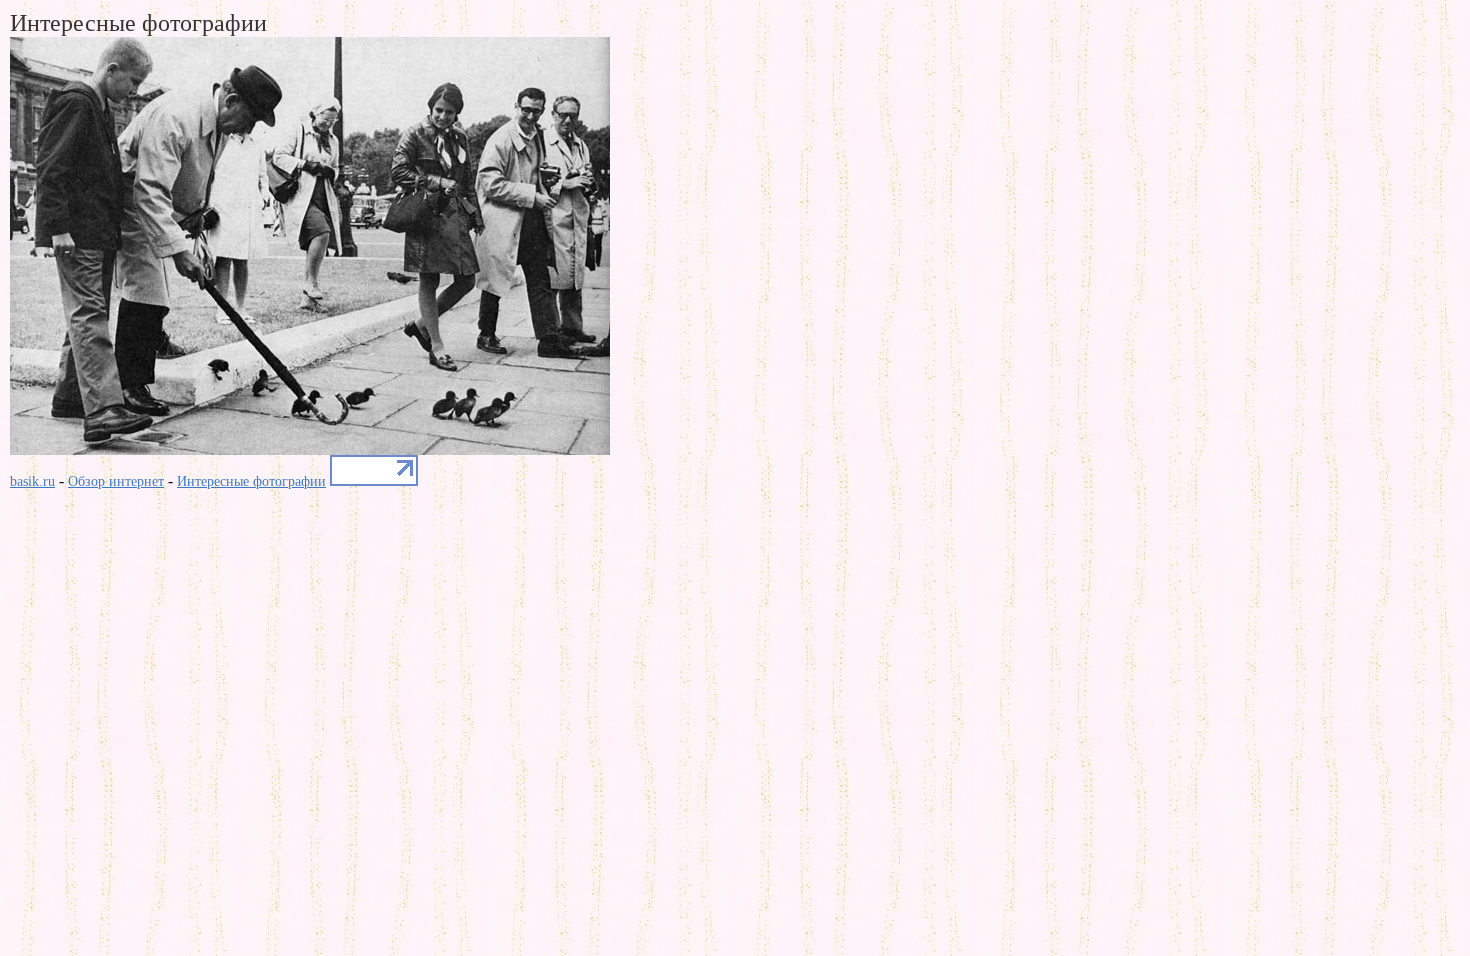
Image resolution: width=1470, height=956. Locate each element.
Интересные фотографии (251, 481)
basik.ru (32, 481)
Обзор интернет (116, 481)
